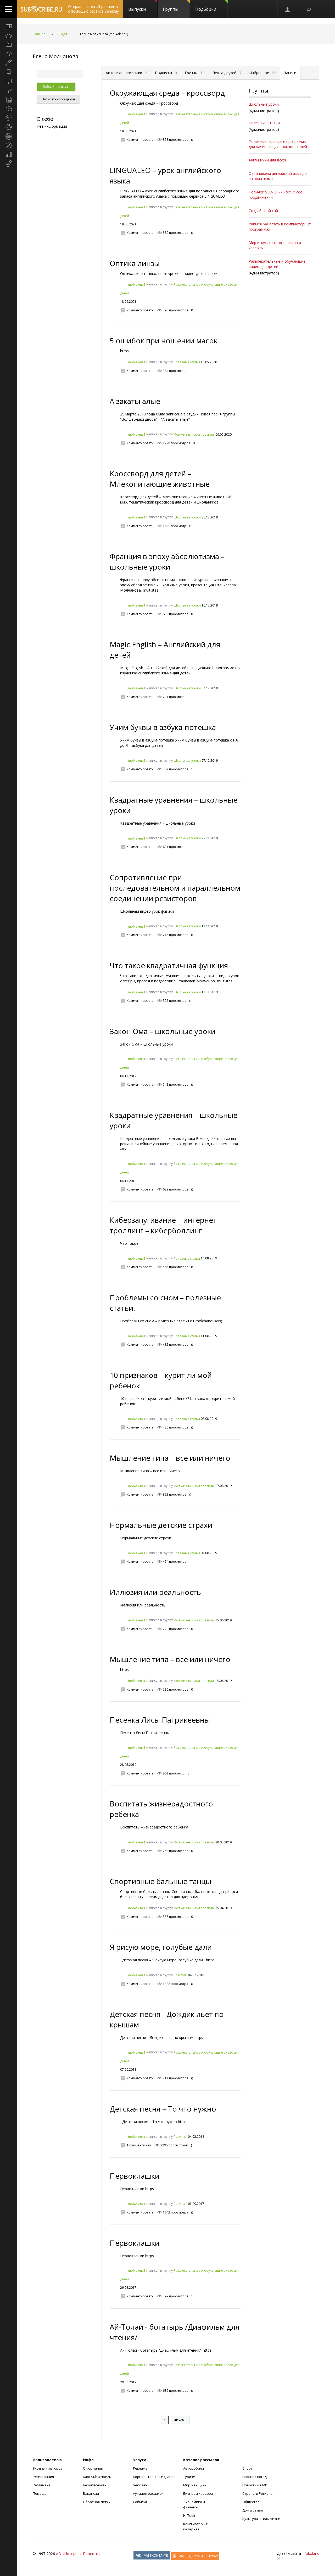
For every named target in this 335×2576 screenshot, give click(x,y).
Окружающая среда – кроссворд (167, 93)
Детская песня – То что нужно (163, 2109)
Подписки (166, 73)
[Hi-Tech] (9, 72)
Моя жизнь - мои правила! (194, 434)
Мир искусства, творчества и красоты (275, 245)
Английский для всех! (267, 160)
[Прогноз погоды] (9, 118)
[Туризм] (9, 145)
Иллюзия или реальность (155, 1592)
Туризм (189, 2477)
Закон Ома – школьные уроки (163, 1031)
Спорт (247, 2468)
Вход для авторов (48, 2468)
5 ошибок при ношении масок (164, 340)
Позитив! (180, 1975)
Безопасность (95, 2485)
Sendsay (140, 2485)
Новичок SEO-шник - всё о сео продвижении (276, 195)
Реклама (140, 2468)
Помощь (40, 2493)
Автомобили (194, 2468)
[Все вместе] (9, 26)
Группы (171, 9)
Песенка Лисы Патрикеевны (160, 1720)
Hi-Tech (189, 2515)
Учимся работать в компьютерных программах (280, 227)
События (140, 2502)
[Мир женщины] (9, 63)
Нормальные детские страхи (161, 1525)
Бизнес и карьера (198, 2493)
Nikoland (312, 2553)
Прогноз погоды (256, 2477)
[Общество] (9, 109)
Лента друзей (227, 73)
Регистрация (43, 2477)
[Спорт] (9, 127)
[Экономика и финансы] (9, 155)
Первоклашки (135, 2176)
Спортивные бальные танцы (160, 1881)
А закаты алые (135, 401)
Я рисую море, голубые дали (161, 1947)
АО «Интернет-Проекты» (78, 2554)
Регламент (42, 2485)
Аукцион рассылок (148, 2493)
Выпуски (137, 9)
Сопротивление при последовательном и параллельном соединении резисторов (175, 888)
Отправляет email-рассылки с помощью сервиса (93, 9)
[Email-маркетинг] (9, 164)
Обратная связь (96, 2502)
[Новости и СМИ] (9, 100)
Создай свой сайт (264, 211)
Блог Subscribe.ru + (99, 2477)
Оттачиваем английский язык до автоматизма (278, 176)
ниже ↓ (180, 2420)
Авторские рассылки (126, 73)
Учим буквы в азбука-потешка (163, 727)
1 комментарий (139, 2145)
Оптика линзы (135, 263)
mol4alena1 (137, 114)
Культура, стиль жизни (261, 2519)
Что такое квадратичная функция (169, 965)
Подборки (206, 9)
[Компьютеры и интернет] (9, 81)
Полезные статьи (187, 362)
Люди (63, 34)
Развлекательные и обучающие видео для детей (277, 264)
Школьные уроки (187, 517)
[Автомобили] (9, 35)
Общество (251, 2502)
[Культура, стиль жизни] (9, 90)
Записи (290, 73)
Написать (58, 99)
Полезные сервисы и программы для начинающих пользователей (278, 144)
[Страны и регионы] (9, 136)
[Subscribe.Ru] (41, 9)
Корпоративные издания (154, 2477)
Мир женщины (195, 2485)
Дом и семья (253, 2510)
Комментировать (140, 140)
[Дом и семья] (9, 54)
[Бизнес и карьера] (9, 45)
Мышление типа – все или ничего (170, 1458)
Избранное (263, 73)
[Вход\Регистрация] (288, 9)
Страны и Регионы (258, 2493)
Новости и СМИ (255, 2485)
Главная (39, 34)
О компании (93, 2468)
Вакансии (91, 2493)
